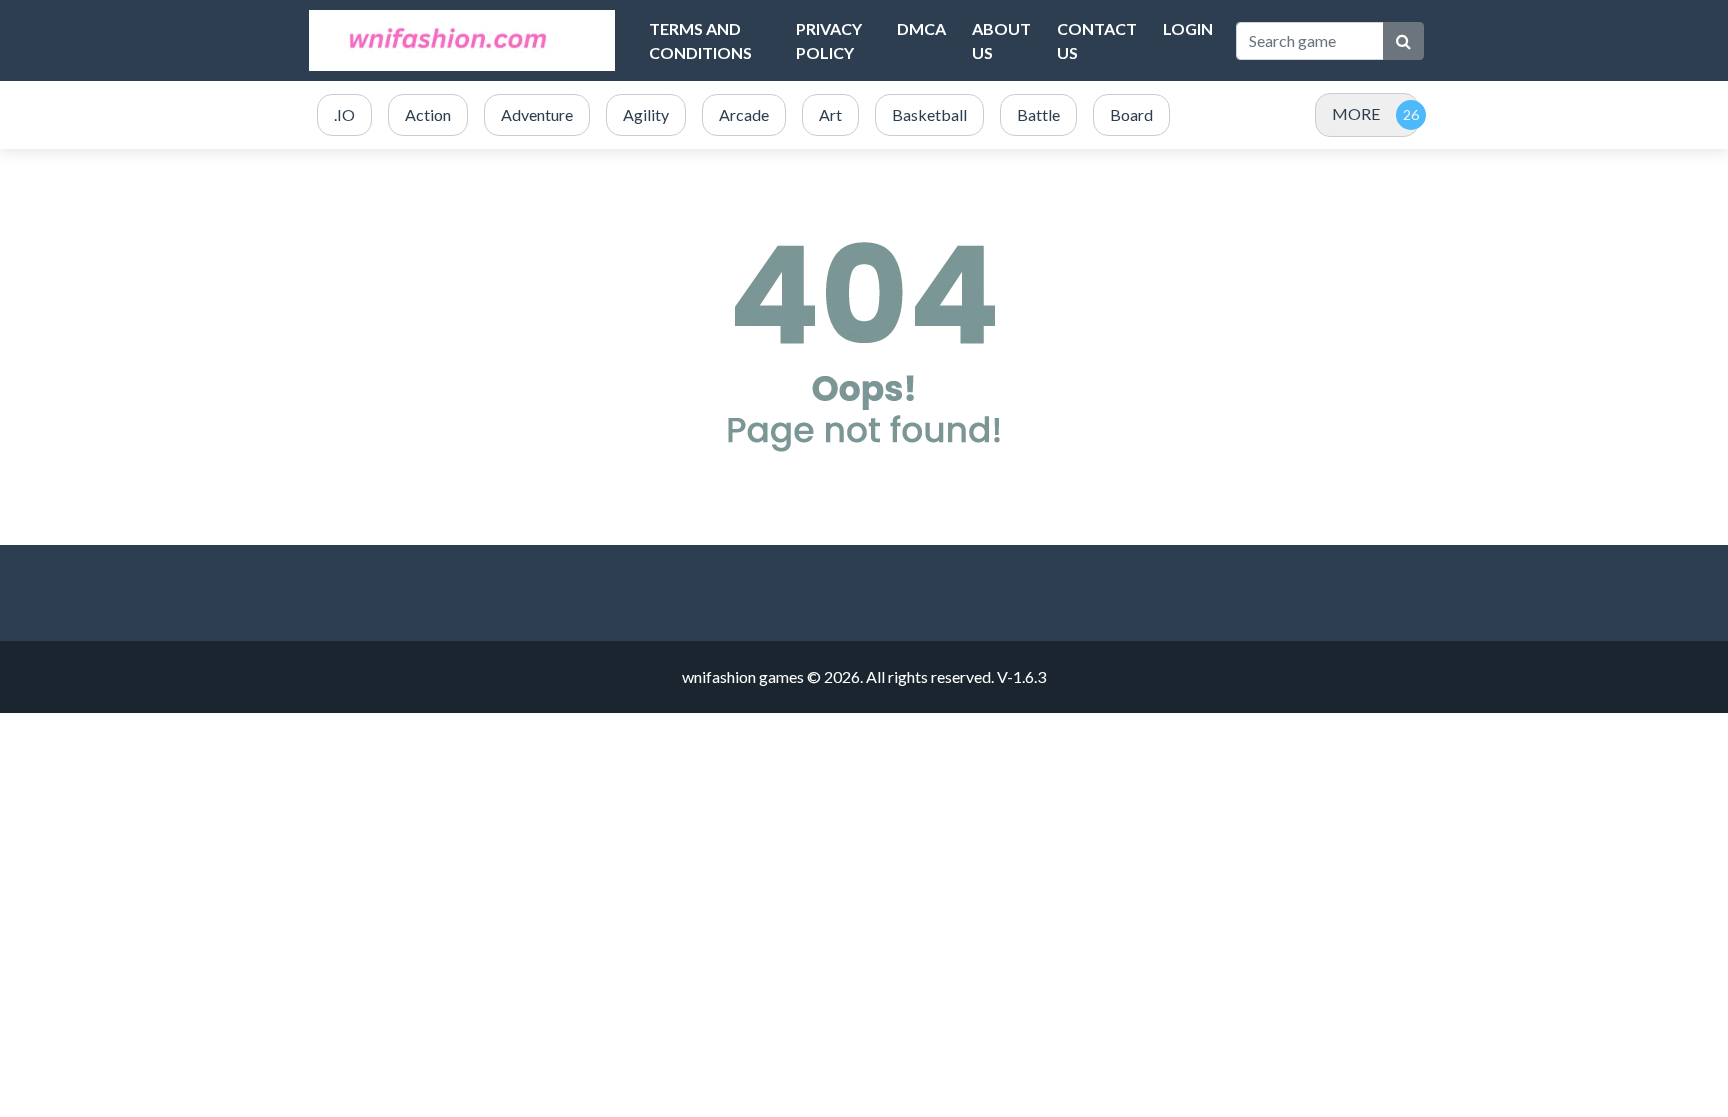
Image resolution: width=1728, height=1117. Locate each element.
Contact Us (1097, 40)
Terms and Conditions (700, 40)
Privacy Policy (829, 40)
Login (1188, 28)
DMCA (921, 28)
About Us (1001, 40)
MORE (1356, 113)
